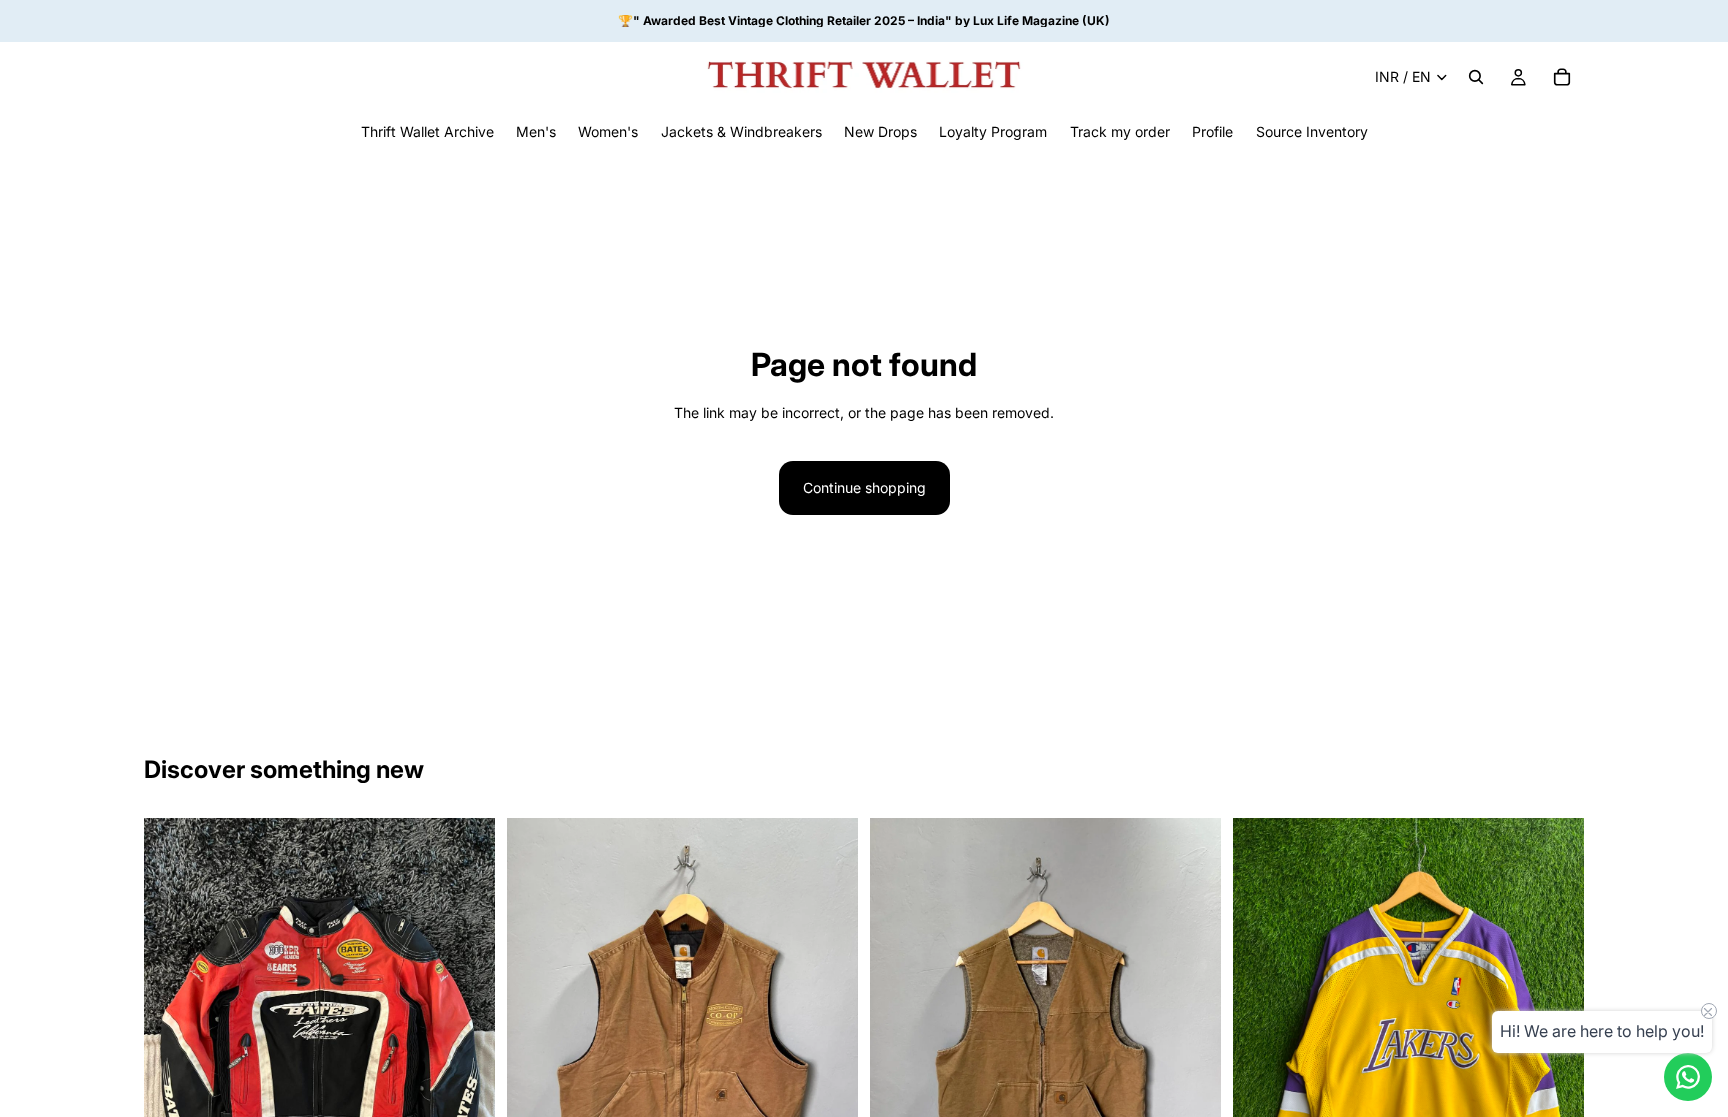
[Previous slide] (174, 1038)
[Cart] (1562, 77)
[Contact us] (1688, 1077)
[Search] (1476, 77)
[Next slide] (465, 1038)
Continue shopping (864, 487)
